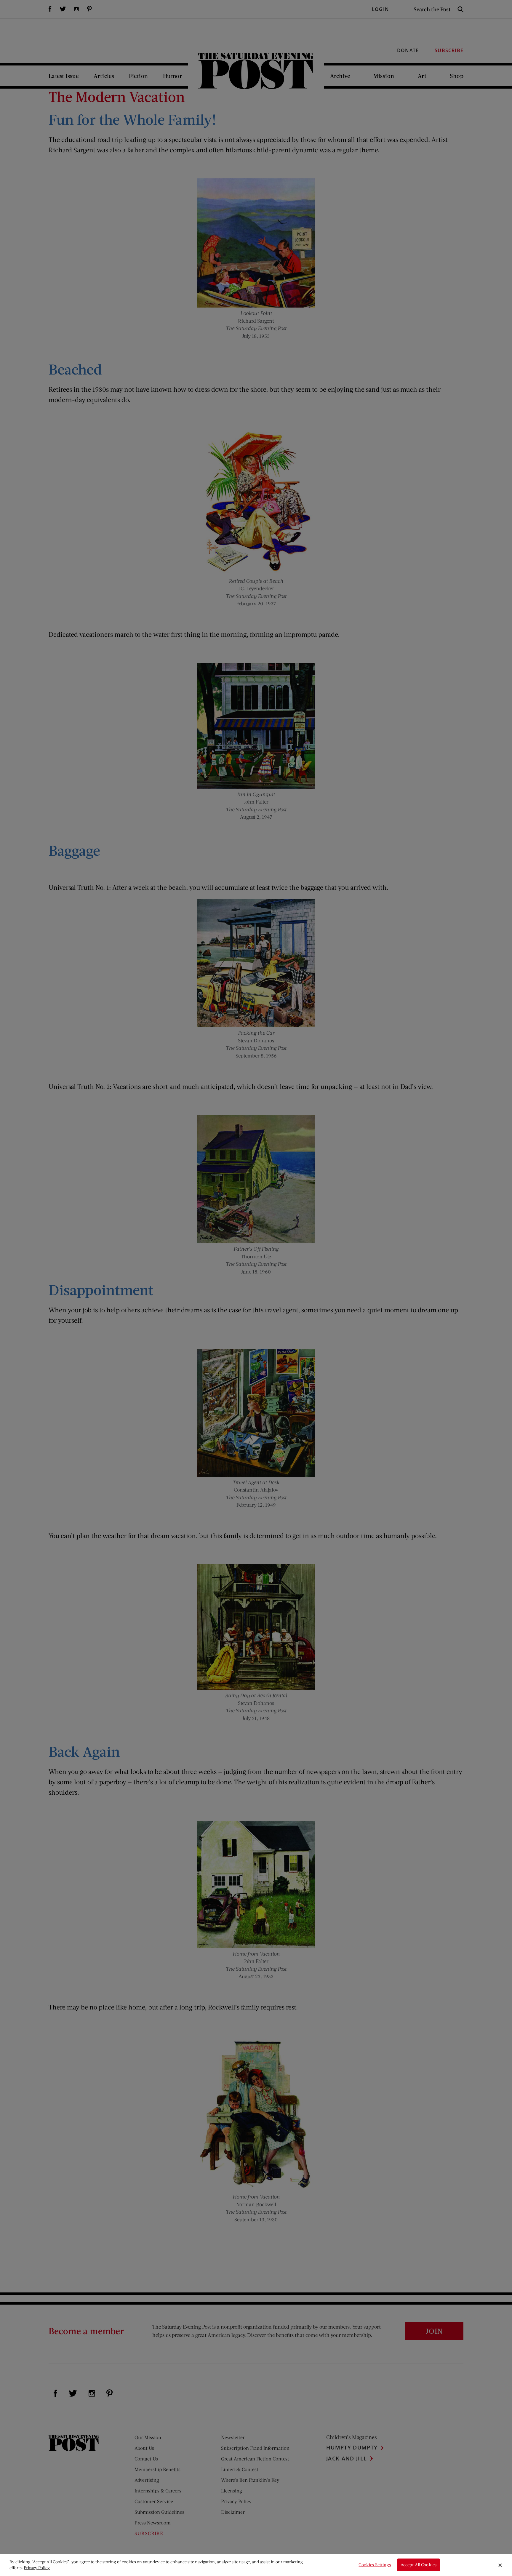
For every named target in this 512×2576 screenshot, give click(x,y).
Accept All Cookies (419, 2565)
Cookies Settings (375, 2565)
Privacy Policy (37, 2568)
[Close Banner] (500, 2565)
